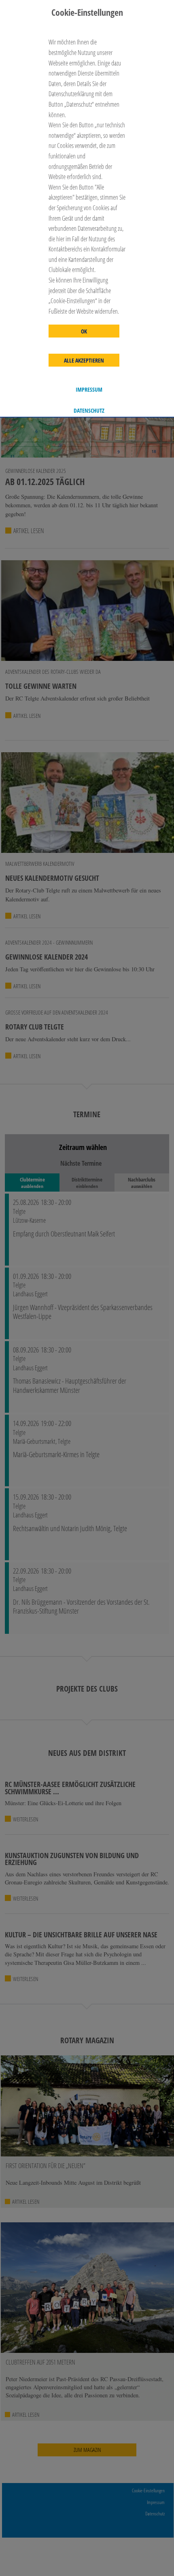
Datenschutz (89, 411)
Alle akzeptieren (84, 361)
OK (84, 331)
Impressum (89, 390)
